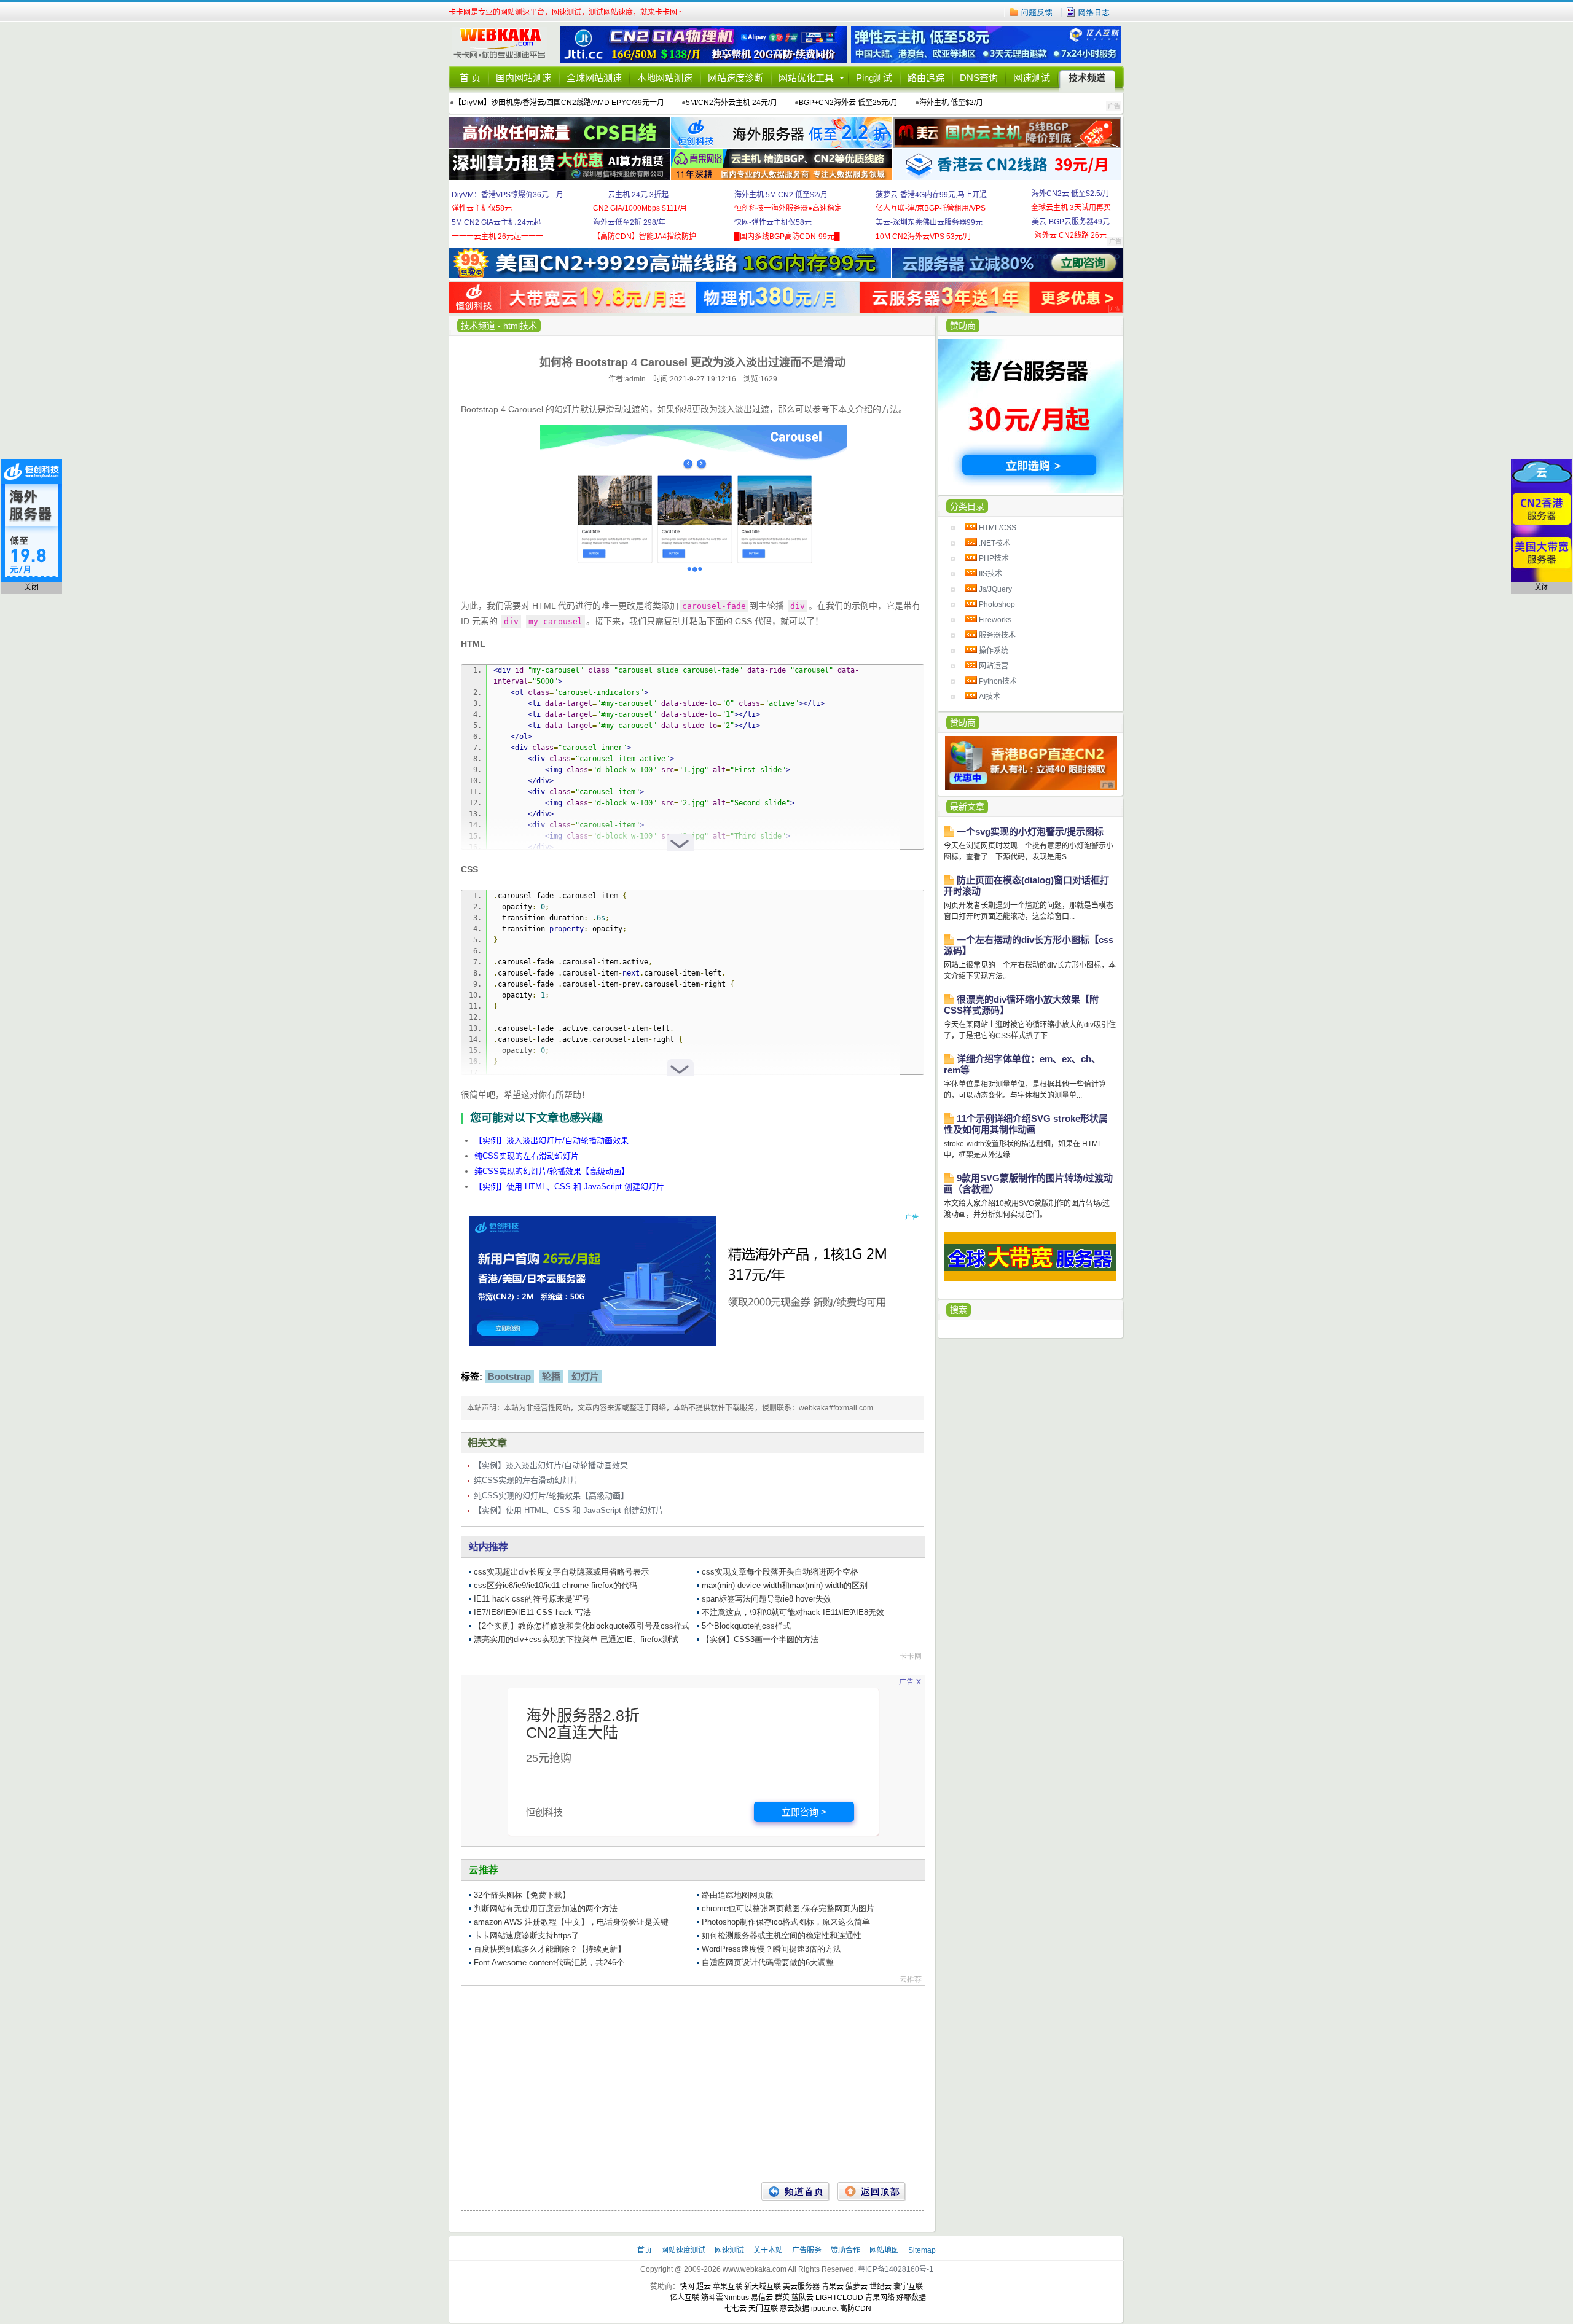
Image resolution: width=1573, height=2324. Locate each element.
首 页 (470, 78)
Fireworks (995, 620)
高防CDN (856, 2309)
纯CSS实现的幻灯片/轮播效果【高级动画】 (552, 1171)
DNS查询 (979, 78)
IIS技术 (990, 574)
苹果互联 (728, 2287)
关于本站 (769, 2250)
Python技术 (998, 681)
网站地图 (884, 2250)
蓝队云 (802, 2298)
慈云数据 (794, 2309)
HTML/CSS (998, 528)
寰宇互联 (908, 2287)
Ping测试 (874, 78)
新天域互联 (763, 2287)
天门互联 (763, 2309)
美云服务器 (801, 2287)
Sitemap (922, 2250)
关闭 (31, 587)
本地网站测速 (665, 78)
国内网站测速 (524, 78)
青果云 (833, 2287)
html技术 (520, 326)
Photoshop (997, 604)
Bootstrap (509, 1376)
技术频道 (1087, 78)
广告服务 (808, 2250)
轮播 (551, 1376)
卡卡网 (504, 44)
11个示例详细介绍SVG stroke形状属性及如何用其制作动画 (1026, 1124)
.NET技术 (994, 543)
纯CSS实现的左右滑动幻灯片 (527, 1156)
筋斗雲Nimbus (725, 2298)
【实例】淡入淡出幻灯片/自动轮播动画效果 (551, 1140)
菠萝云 (857, 2287)
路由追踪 (926, 78)
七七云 (736, 2309)
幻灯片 (585, 1376)
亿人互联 (685, 2298)
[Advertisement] (692, 2084)
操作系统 (994, 651)
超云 (704, 2287)
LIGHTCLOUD (839, 2298)
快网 (687, 2287)
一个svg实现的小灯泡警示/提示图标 (1030, 831)
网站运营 (994, 666)
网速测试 (1032, 78)
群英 (782, 2298)
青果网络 (880, 2298)
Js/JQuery (995, 589)
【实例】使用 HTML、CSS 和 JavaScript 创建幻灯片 (569, 1187)
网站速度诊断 (736, 78)
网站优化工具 (806, 78)
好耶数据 (911, 2298)
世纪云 (881, 2287)
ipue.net (825, 2309)
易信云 (762, 2298)
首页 (645, 2250)
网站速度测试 (684, 2250)
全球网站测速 (594, 78)
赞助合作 (845, 2250)
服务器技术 (997, 635)
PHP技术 (994, 558)
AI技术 (990, 697)
